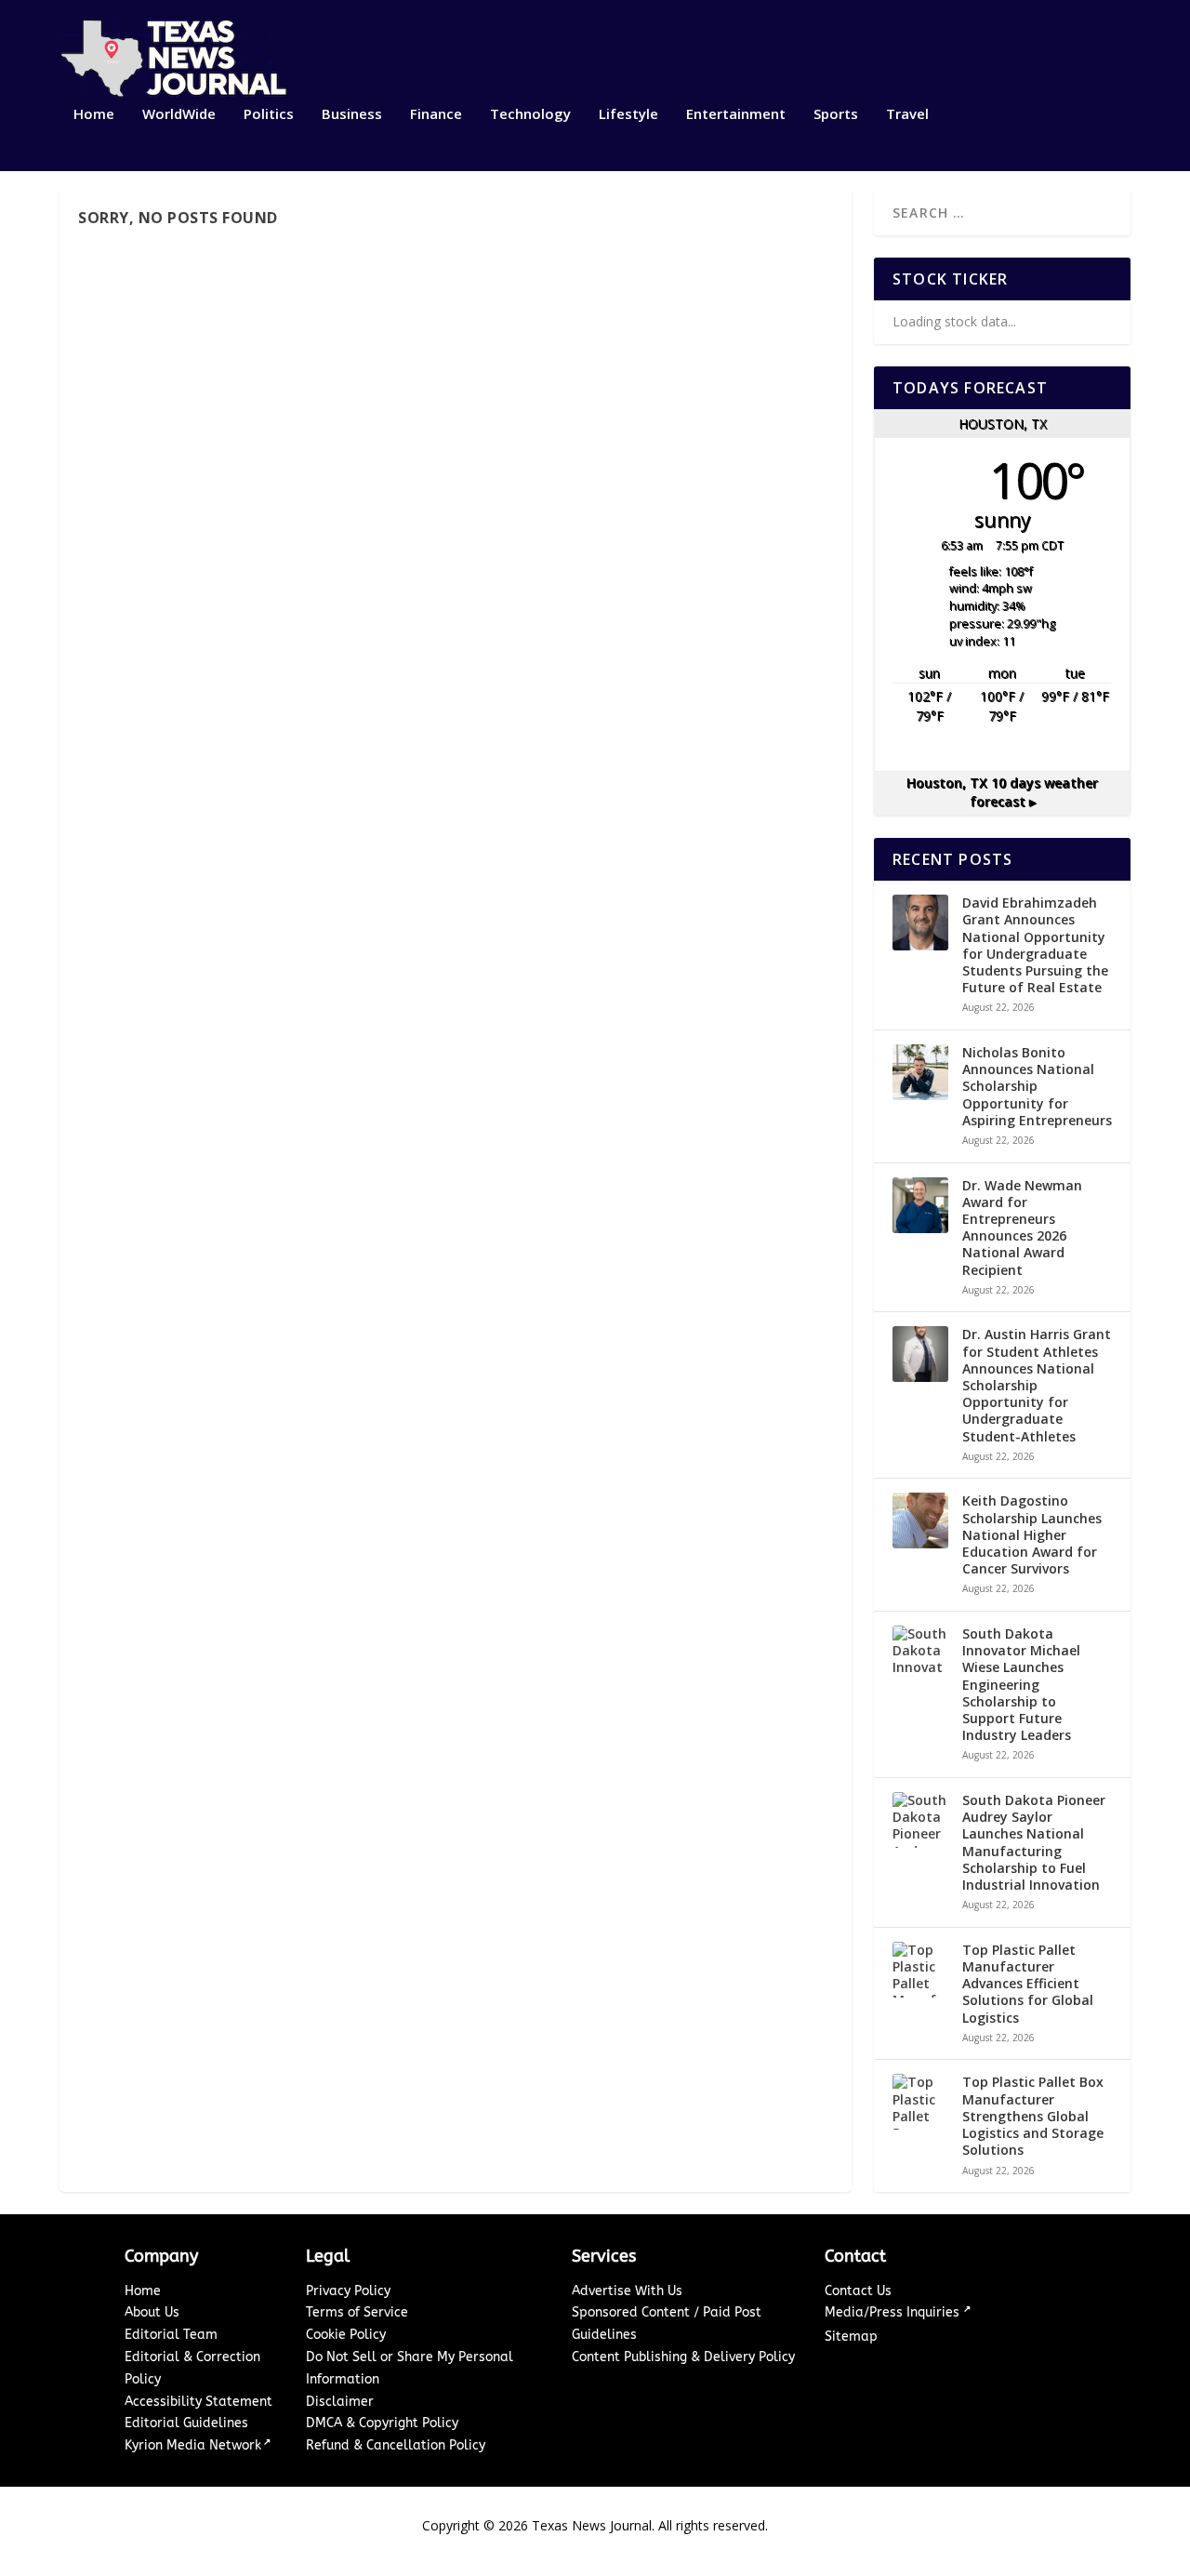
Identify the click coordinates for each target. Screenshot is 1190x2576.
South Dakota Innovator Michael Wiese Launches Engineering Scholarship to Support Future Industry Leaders (1021, 1685)
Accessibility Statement (198, 2402)
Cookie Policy (346, 2335)
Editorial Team (171, 2335)
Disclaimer (340, 2402)
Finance (436, 114)
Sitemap (851, 2337)
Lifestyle (628, 114)
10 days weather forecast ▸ (1002, 792)
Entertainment (736, 114)
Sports (836, 114)
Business (352, 114)
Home (94, 114)
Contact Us (858, 2291)
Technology (530, 114)
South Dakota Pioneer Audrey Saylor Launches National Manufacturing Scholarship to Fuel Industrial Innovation (1034, 1843)
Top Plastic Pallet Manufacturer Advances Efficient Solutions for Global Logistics (1028, 1984)
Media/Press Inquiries (894, 2312)
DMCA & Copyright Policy (382, 2423)
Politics (269, 114)
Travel (907, 114)
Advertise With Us (627, 2291)
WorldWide (179, 114)
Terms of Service (357, 2312)
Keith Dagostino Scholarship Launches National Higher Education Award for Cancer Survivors (1032, 1535)
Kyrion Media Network (193, 2445)
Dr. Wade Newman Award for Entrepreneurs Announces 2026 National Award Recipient (1022, 1228)
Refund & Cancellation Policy (396, 2445)
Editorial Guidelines (186, 2423)
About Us (152, 2312)
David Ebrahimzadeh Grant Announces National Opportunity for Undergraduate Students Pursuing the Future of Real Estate (1035, 945)
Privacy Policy (348, 2291)
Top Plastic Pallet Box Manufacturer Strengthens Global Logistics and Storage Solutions (1033, 2116)
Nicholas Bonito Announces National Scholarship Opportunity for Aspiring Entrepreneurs (1037, 1087)
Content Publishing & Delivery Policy (683, 2357)
